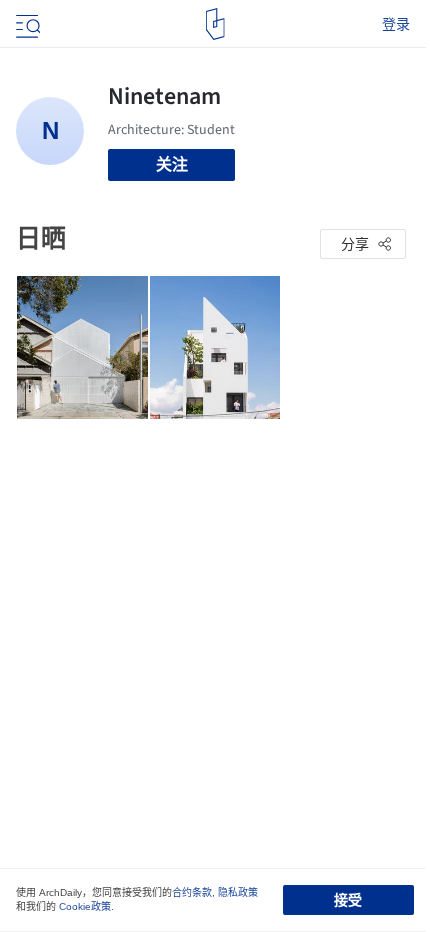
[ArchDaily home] (215, 24)
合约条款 (192, 892)
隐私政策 (238, 892)
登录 (396, 24)
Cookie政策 (85, 906)
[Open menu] (26, 24)
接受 (348, 900)
